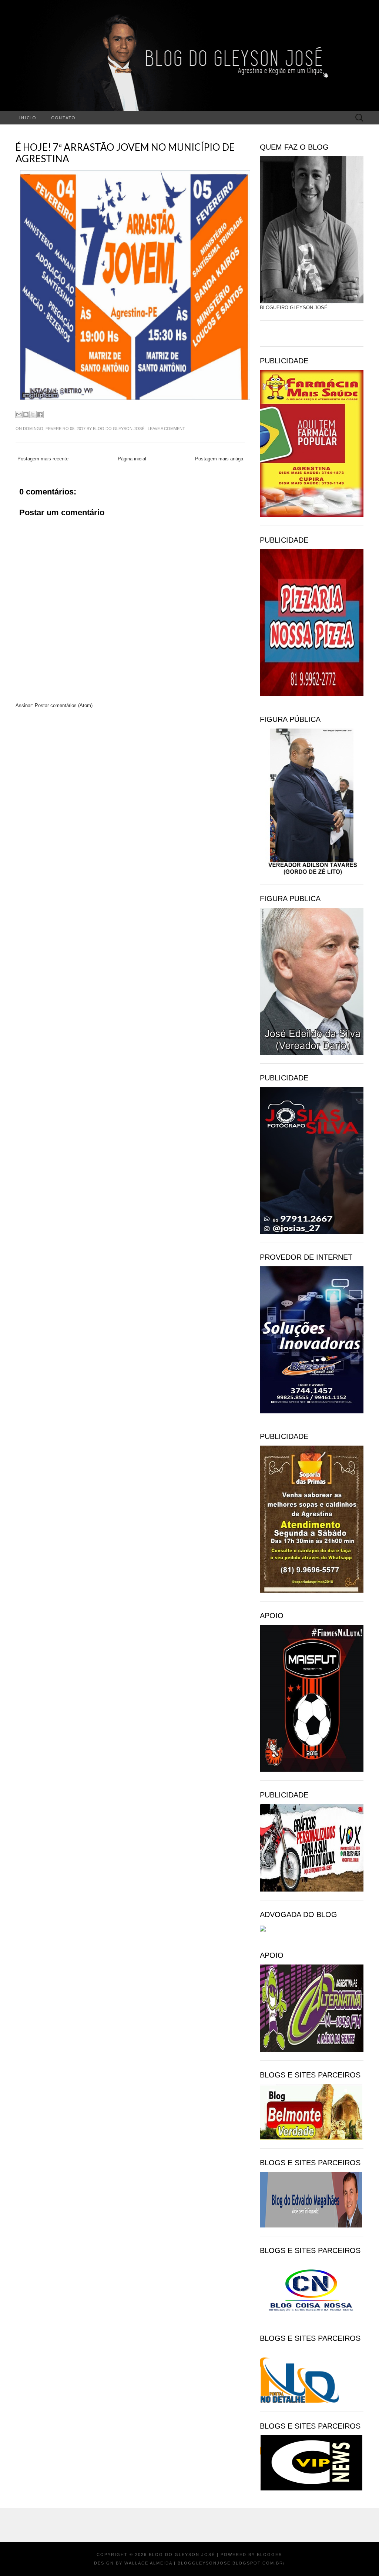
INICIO (28, 118)
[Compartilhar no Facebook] (40, 414)
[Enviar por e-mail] (19, 414)
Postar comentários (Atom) (64, 705)
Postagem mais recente (43, 459)
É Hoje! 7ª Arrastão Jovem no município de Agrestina (125, 153)
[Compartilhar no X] (33, 414)
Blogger (270, 2555)
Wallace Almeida (148, 2563)
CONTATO (63, 118)
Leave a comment (166, 429)
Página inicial (132, 459)
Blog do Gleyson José (119, 429)
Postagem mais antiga (219, 459)
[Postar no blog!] (26, 414)
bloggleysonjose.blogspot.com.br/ (231, 2563)
